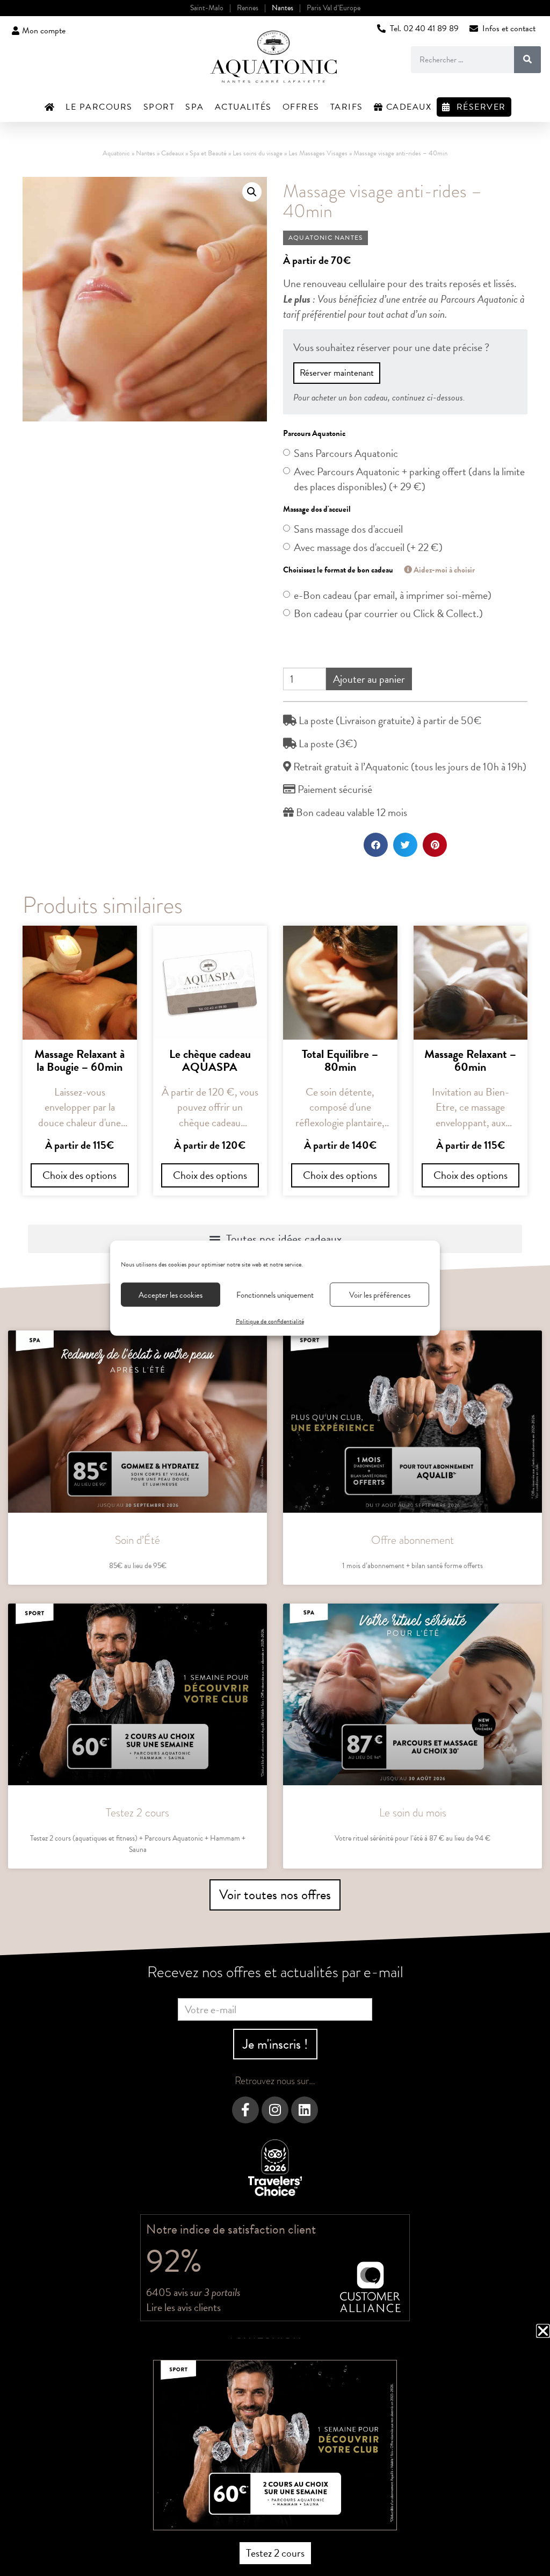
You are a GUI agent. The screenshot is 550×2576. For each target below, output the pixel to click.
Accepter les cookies (171, 1294)
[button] (543, 2331)
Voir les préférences (380, 1294)
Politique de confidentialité (270, 1321)
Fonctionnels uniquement (275, 1294)
